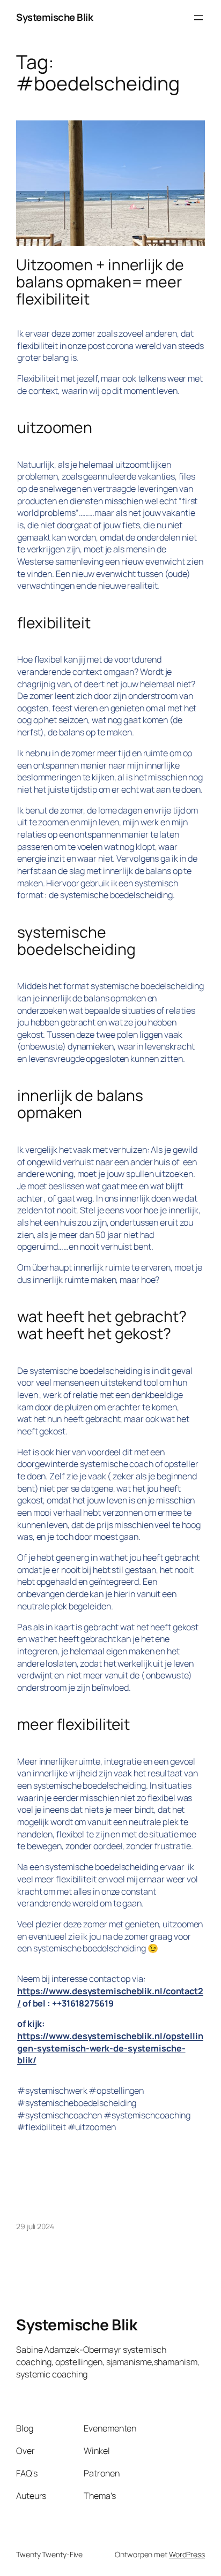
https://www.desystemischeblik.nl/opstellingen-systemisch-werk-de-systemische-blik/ (110, 2048)
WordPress (187, 2554)
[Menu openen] (198, 18)
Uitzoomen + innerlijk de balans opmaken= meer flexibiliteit (100, 282)
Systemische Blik (54, 17)
